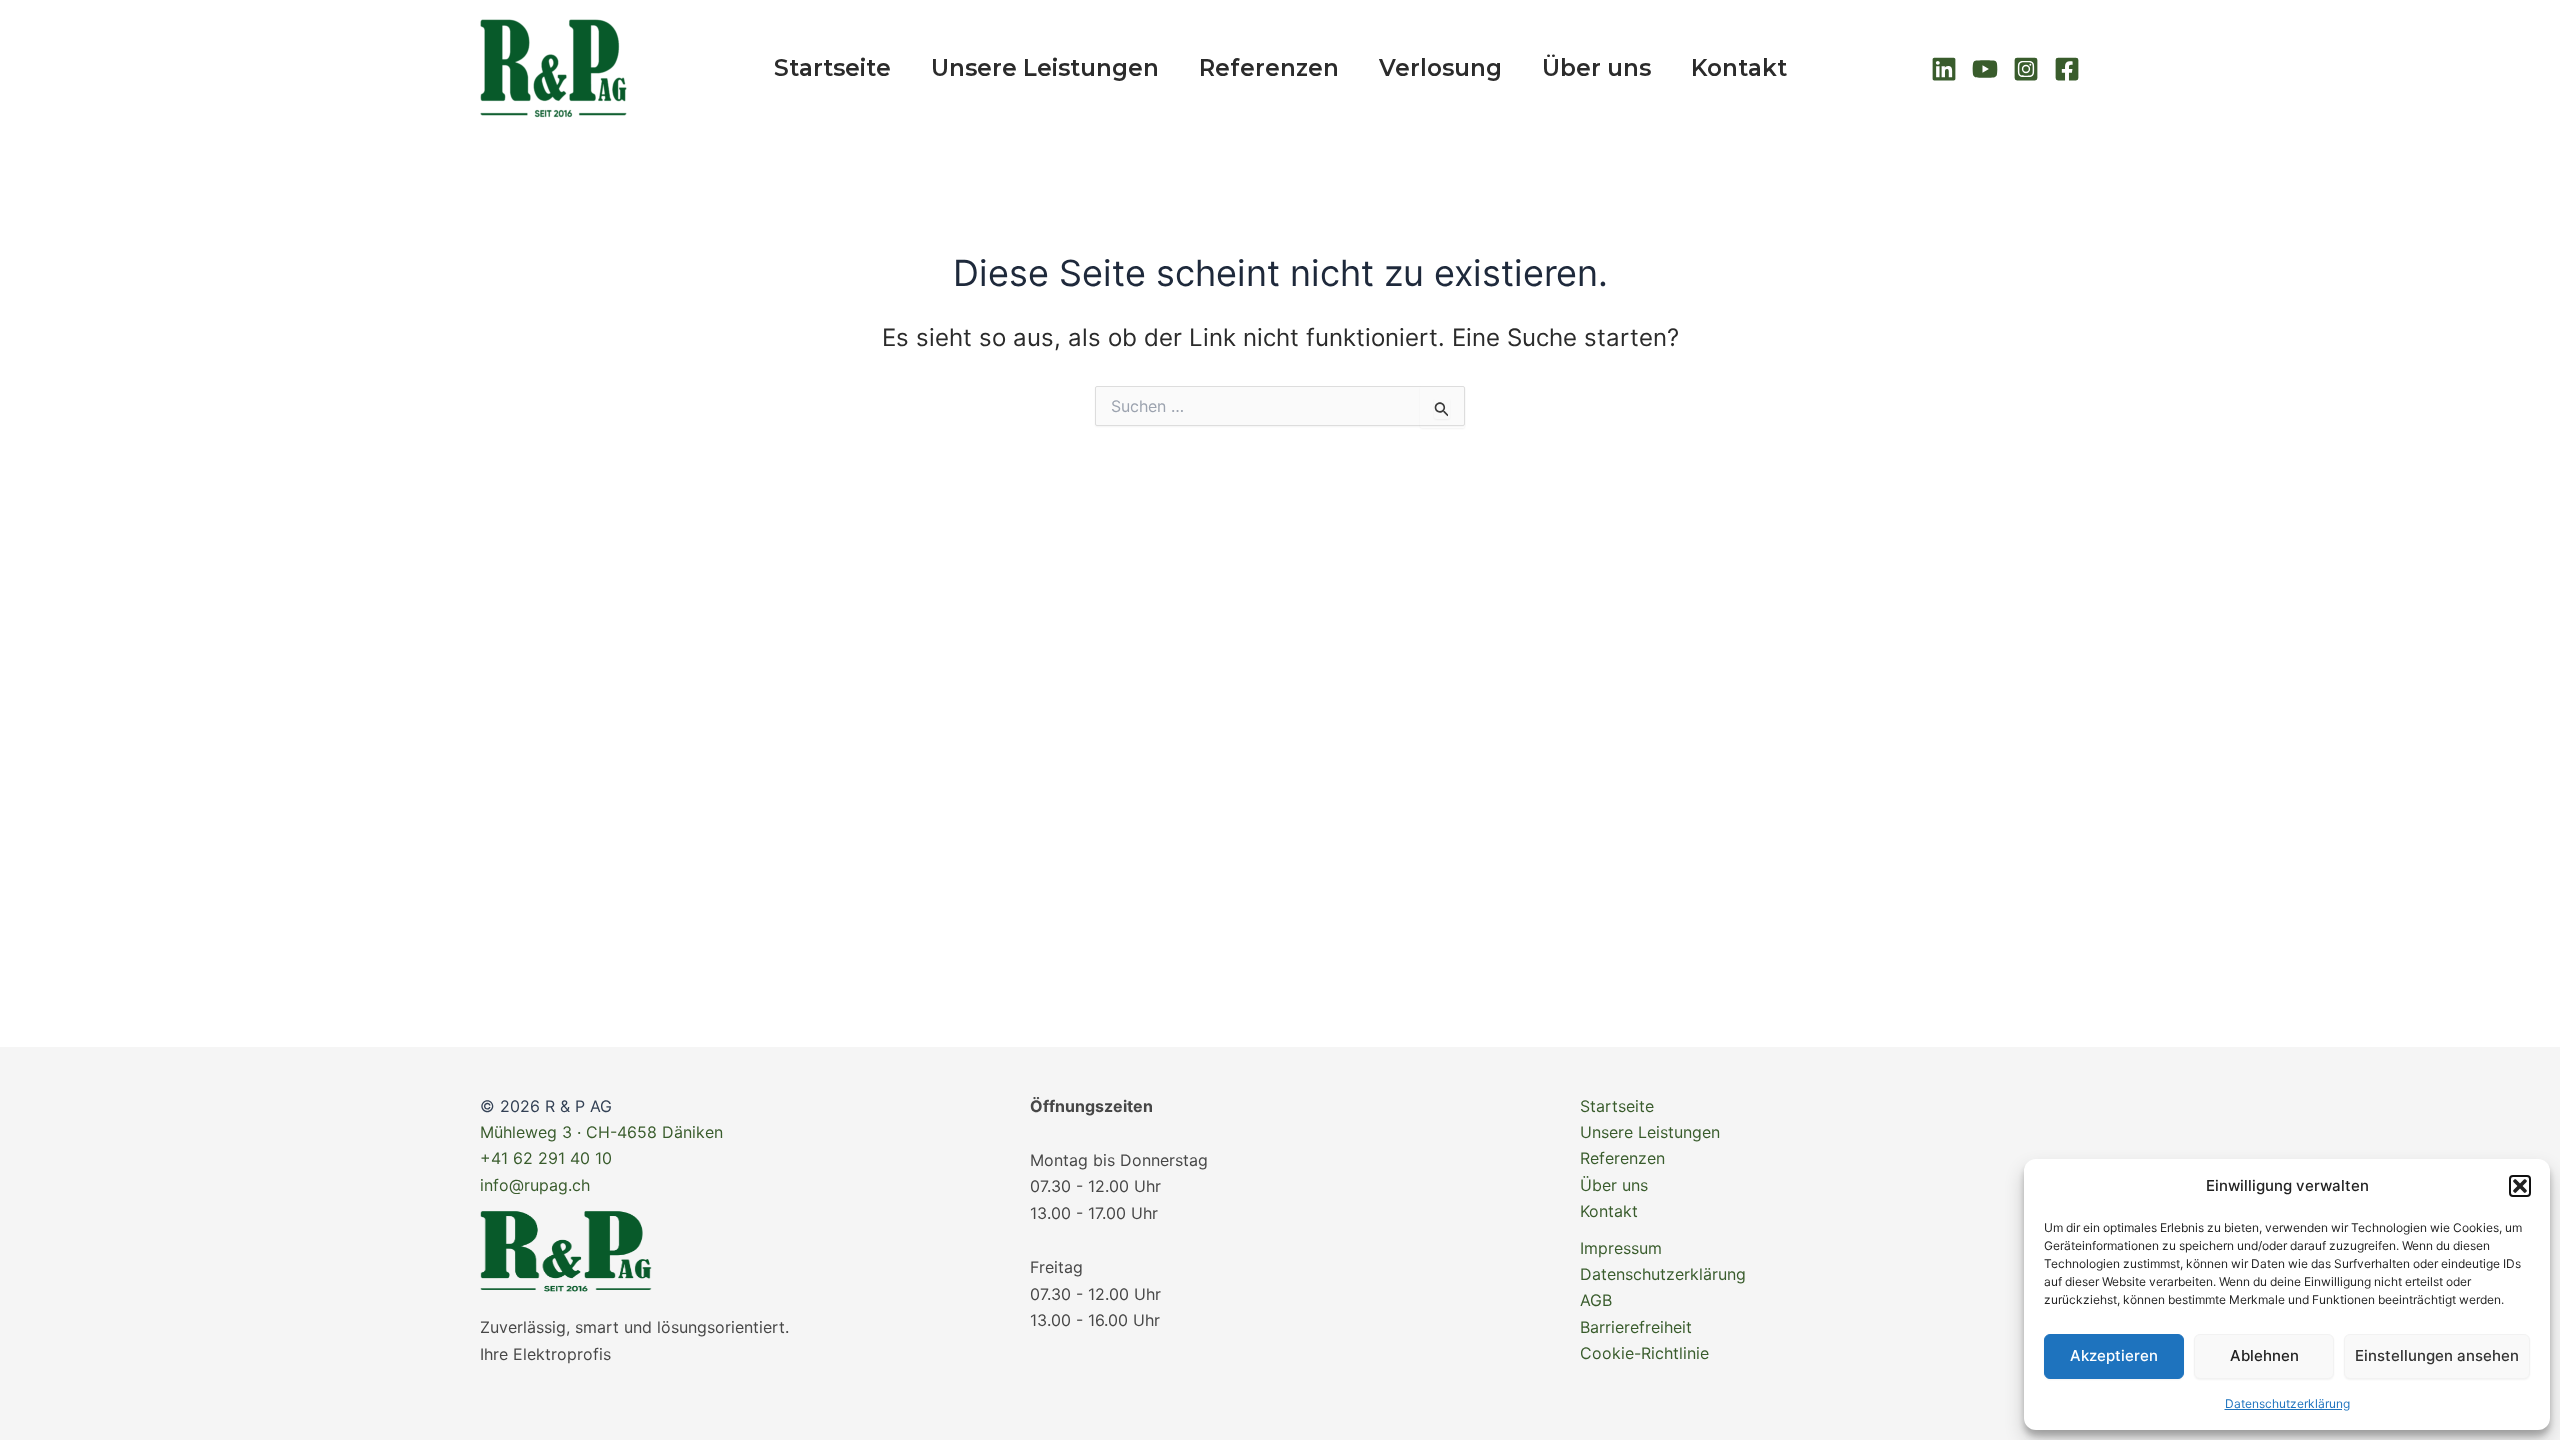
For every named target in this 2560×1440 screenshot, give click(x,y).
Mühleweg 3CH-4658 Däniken (601, 1132)
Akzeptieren (2114, 1355)
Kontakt (1739, 68)
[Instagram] (2026, 69)
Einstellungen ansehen (2437, 1355)
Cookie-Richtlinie (1644, 1353)
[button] (2520, 1186)
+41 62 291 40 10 (546, 1158)
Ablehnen (2264, 1355)
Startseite (832, 68)
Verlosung (1440, 68)
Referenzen (1269, 68)
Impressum (1621, 1248)
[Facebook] (2067, 69)
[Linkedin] (1944, 69)
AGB (1596, 1300)
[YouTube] (1985, 69)
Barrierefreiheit (1636, 1327)
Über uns (1596, 68)
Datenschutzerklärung (2287, 1403)
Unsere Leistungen (1045, 68)
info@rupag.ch (535, 1185)
